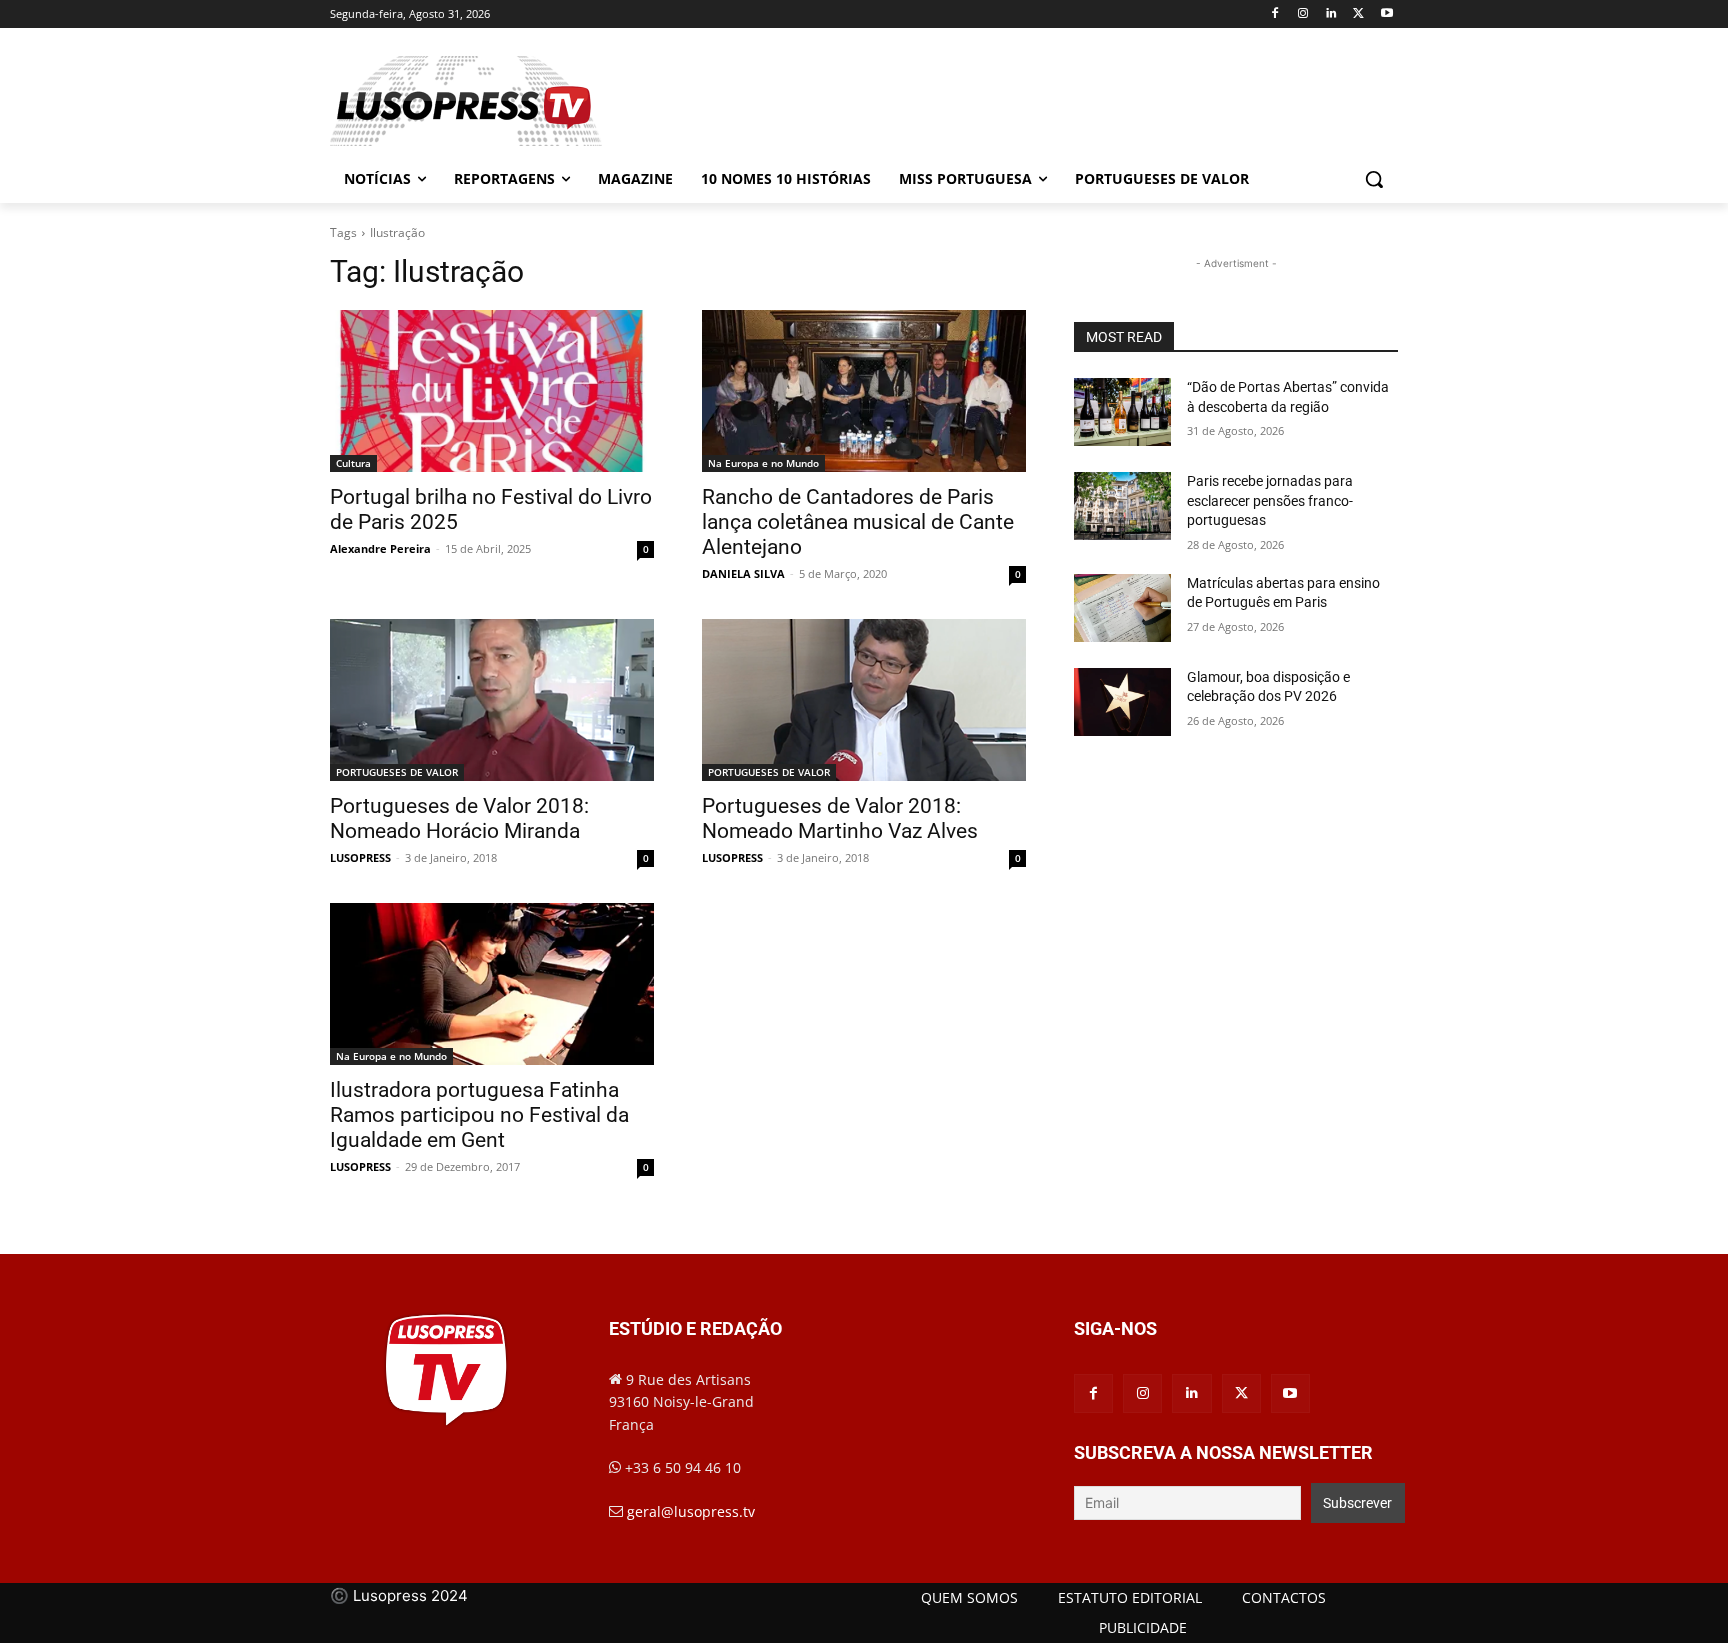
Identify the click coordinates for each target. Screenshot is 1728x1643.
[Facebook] (1275, 14)
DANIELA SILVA (743, 573)
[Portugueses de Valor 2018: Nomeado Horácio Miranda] (492, 700)
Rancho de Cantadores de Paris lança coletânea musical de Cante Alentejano (858, 522)
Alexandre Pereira (380, 548)
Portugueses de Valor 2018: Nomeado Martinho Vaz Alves (840, 818)
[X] (1358, 14)
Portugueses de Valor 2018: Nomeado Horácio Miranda (459, 818)
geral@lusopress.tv (691, 1511)
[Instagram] (1303, 14)
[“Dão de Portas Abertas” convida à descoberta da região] (1122, 412)
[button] (1374, 179)
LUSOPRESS (360, 857)
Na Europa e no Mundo (763, 463)
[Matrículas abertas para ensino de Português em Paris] (1122, 608)
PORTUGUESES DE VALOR (397, 772)
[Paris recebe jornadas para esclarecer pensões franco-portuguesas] (1122, 506)
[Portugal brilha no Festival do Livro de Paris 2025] (492, 391)
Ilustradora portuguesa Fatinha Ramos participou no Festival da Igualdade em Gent (479, 1115)
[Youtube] (1386, 14)
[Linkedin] (1331, 14)
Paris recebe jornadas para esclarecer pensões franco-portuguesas (1270, 500)
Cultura (353, 463)
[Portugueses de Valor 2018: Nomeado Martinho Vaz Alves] (864, 700)
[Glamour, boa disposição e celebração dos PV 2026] (1122, 702)
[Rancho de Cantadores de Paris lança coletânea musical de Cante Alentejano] (864, 391)
